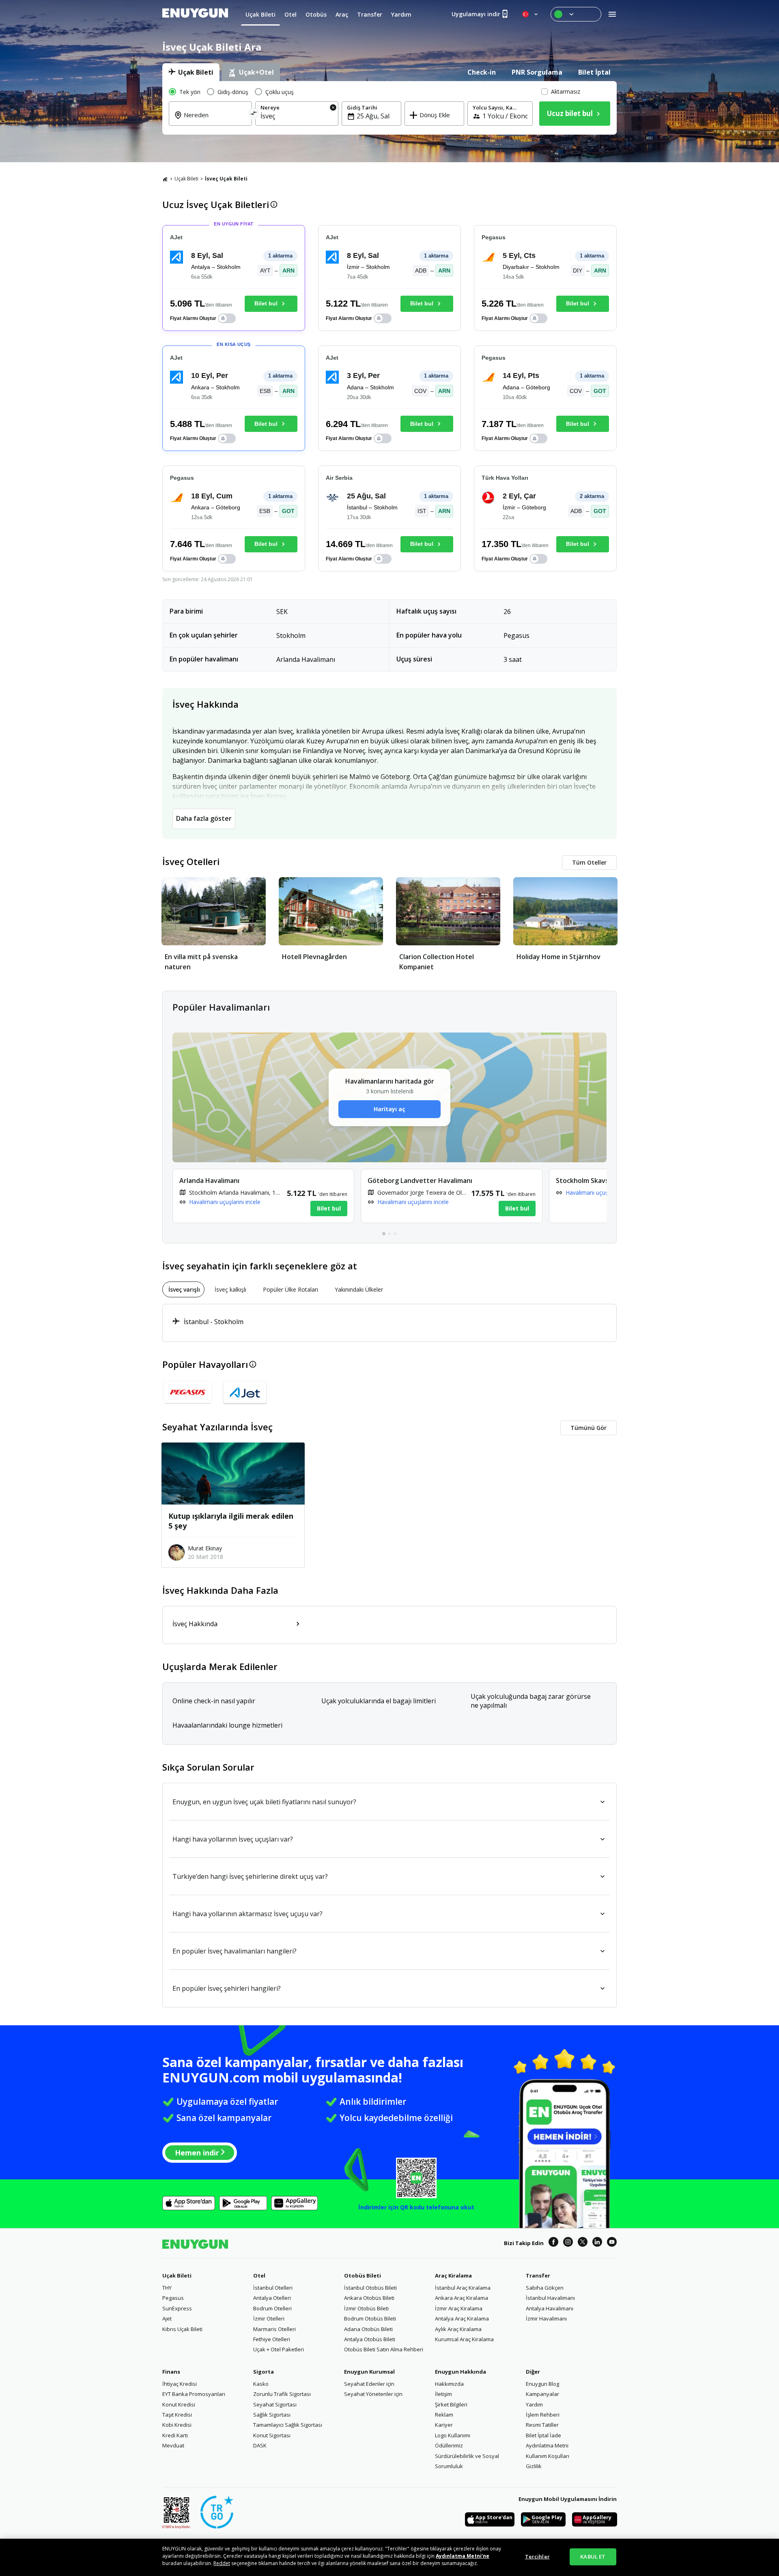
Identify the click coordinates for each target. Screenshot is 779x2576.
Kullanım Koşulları (548, 2456)
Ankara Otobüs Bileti (369, 2298)
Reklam (444, 2415)
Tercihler (537, 2557)
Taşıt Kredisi (177, 2415)
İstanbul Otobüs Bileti (370, 2288)
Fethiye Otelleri (272, 2339)
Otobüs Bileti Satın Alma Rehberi (384, 2349)
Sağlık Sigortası (272, 2415)
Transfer (538, 2275)
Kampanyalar (542, 2394)
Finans (171, 2372)
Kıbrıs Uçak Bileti (182, 2329)
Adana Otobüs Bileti (368, 2329)
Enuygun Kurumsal (369, 2372)
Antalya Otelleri (272, 2298)
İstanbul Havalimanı (550, 2298)
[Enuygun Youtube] (612, 2243)
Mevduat (173, 2445)
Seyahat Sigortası (275, 2404)
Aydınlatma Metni (547, 2445)
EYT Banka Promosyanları (194, 2394)
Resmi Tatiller (542, 2425)
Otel (259, 2275)
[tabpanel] (389, 108)
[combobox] (215, 120)
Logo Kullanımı (453, 2435)
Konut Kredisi (179, 2404)
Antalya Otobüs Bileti (370, 2339)
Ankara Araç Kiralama (462, 2298)
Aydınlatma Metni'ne (463, 2556)
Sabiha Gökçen (545, 2288)
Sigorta (264, 2372)
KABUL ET (593, 2557)
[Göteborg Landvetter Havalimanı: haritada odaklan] (452, 1196)
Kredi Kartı (175, 2435)
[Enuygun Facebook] (553, 2243)
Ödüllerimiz (449, 2445)
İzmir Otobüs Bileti (366, 2308)
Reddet (222, 2563)
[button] (203, 318)
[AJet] (245, 1392)
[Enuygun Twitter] (583, 2243)
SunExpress (177, 2308)
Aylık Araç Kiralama (458, 2329)
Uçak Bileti (186, 179)
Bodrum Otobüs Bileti (370, 2318)
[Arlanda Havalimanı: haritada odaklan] (263, 1196)
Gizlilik (534, 2466)
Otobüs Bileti (363, 2275)
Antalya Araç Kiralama (462, 2318)
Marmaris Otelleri (274, 2329)
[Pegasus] (188, 1392)
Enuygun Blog (542, 2384)
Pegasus (173, 2298)
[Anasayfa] (165, 179)
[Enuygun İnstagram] (568, 2243)
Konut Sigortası (272, 2435)
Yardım (534, 2404)
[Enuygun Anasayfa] (195, 14)
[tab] (191, 72)
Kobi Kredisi (177, 2425)
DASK (260, 2445)
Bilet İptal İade (543, 2435)
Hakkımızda (449, 2384)
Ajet (167, 2318)
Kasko (261, 2384)
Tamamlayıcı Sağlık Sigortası (288, 2425)
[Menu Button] (576, 14)
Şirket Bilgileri (451, 2404)
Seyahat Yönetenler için (373, 2394)
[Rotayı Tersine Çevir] (254, 115)
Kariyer (444, 2425)
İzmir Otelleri (269, 2318)
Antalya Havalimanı (550, 2308)
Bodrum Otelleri (272, 2308)
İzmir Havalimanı (546, 2318)
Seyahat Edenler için (369, 2384)
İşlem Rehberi (543, 2415)
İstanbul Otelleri (273, 2288)
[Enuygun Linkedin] (597, 2243)
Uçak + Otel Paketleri (279, 2349)
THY (167, 2288)
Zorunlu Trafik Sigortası (282, 2394)
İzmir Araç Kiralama (459, 2308)
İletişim (443, 2394)
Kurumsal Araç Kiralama (464, 2339)
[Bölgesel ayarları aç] (531, 14)
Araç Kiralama (453, 2275)
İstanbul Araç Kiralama (463, 2288)
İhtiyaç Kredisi (180, 2384)
